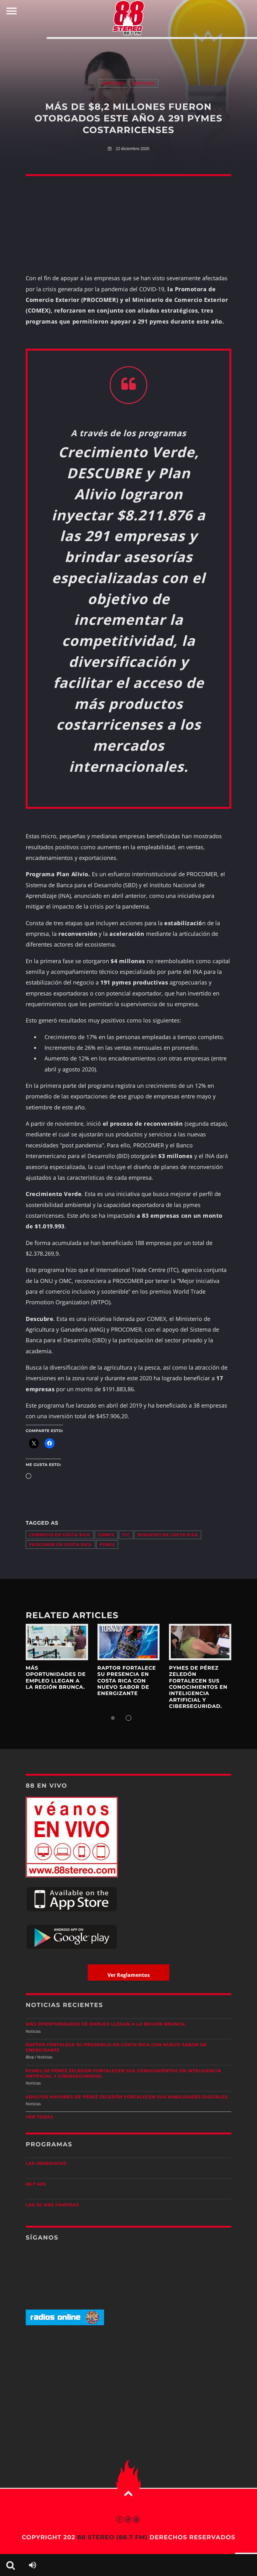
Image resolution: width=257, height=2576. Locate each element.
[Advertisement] (128, 52)
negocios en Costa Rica (168, 1535)
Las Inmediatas (46, 2164)
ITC (126, 1535)
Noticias (113, 83)
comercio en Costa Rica (60, 1535)
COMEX (106, 1535)
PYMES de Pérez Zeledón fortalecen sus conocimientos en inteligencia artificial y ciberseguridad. (198, 1687)
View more (57, 1642)
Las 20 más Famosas (52, 2205)
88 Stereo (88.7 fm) (112, 2537)
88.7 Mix (36, 2184)
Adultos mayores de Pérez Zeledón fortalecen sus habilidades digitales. (127, 2097)
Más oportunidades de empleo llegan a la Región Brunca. (56, 1678)
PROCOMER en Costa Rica (60, 1545)
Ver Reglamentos (129, 1975)
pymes (107, 1545)
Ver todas (39, 2117)
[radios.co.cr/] (65, 2324)
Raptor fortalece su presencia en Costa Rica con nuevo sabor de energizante (127, 1681)
